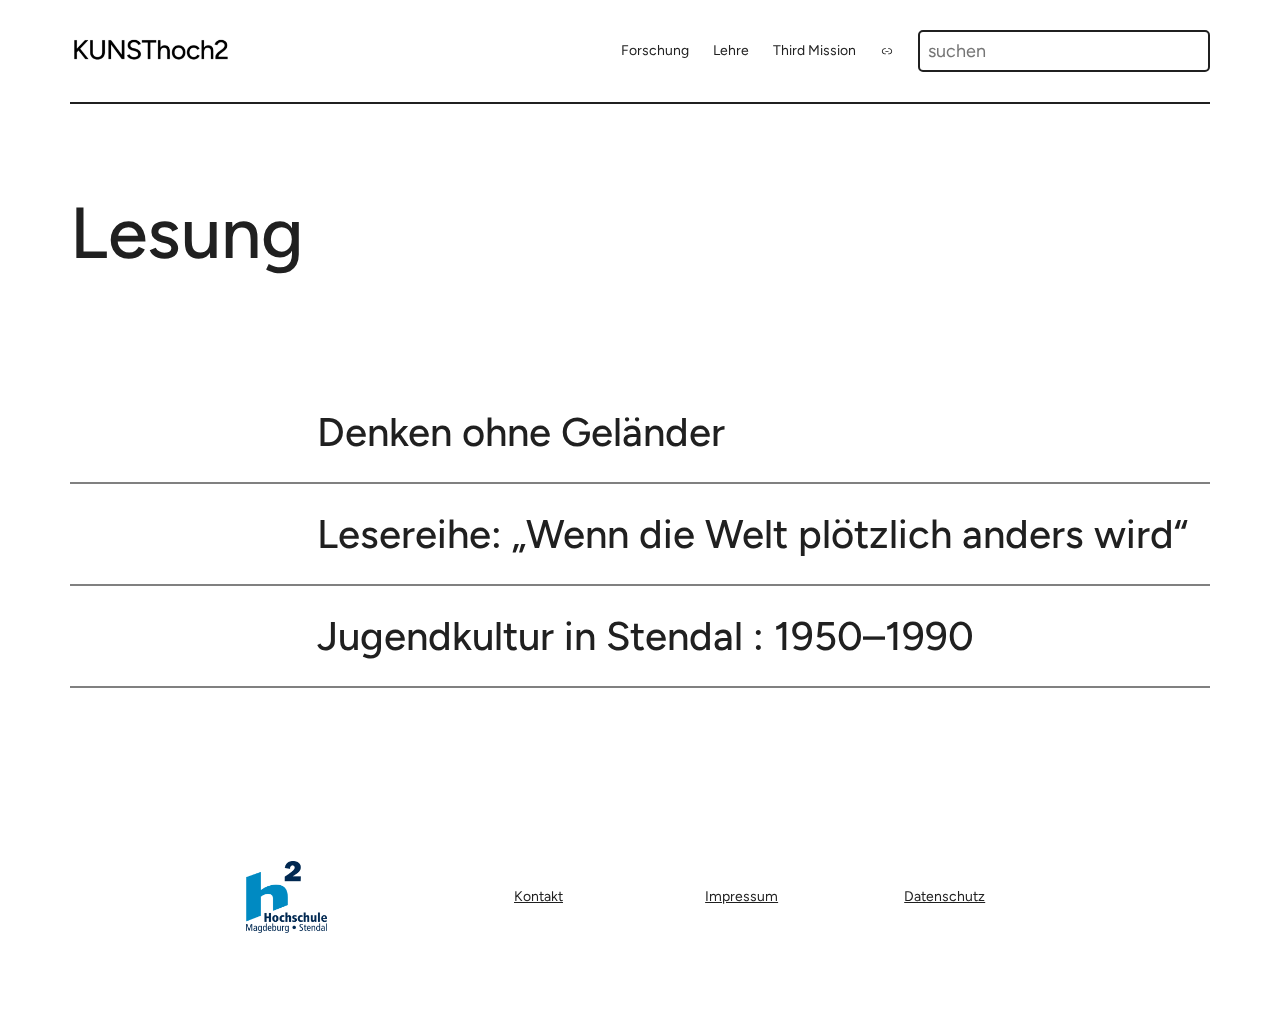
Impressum (741, 896)
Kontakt (538, 896)
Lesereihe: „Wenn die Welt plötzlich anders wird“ (752, 534)
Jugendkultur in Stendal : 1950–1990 (645, 636)
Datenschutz (944, 896)
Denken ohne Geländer (521, 432)
